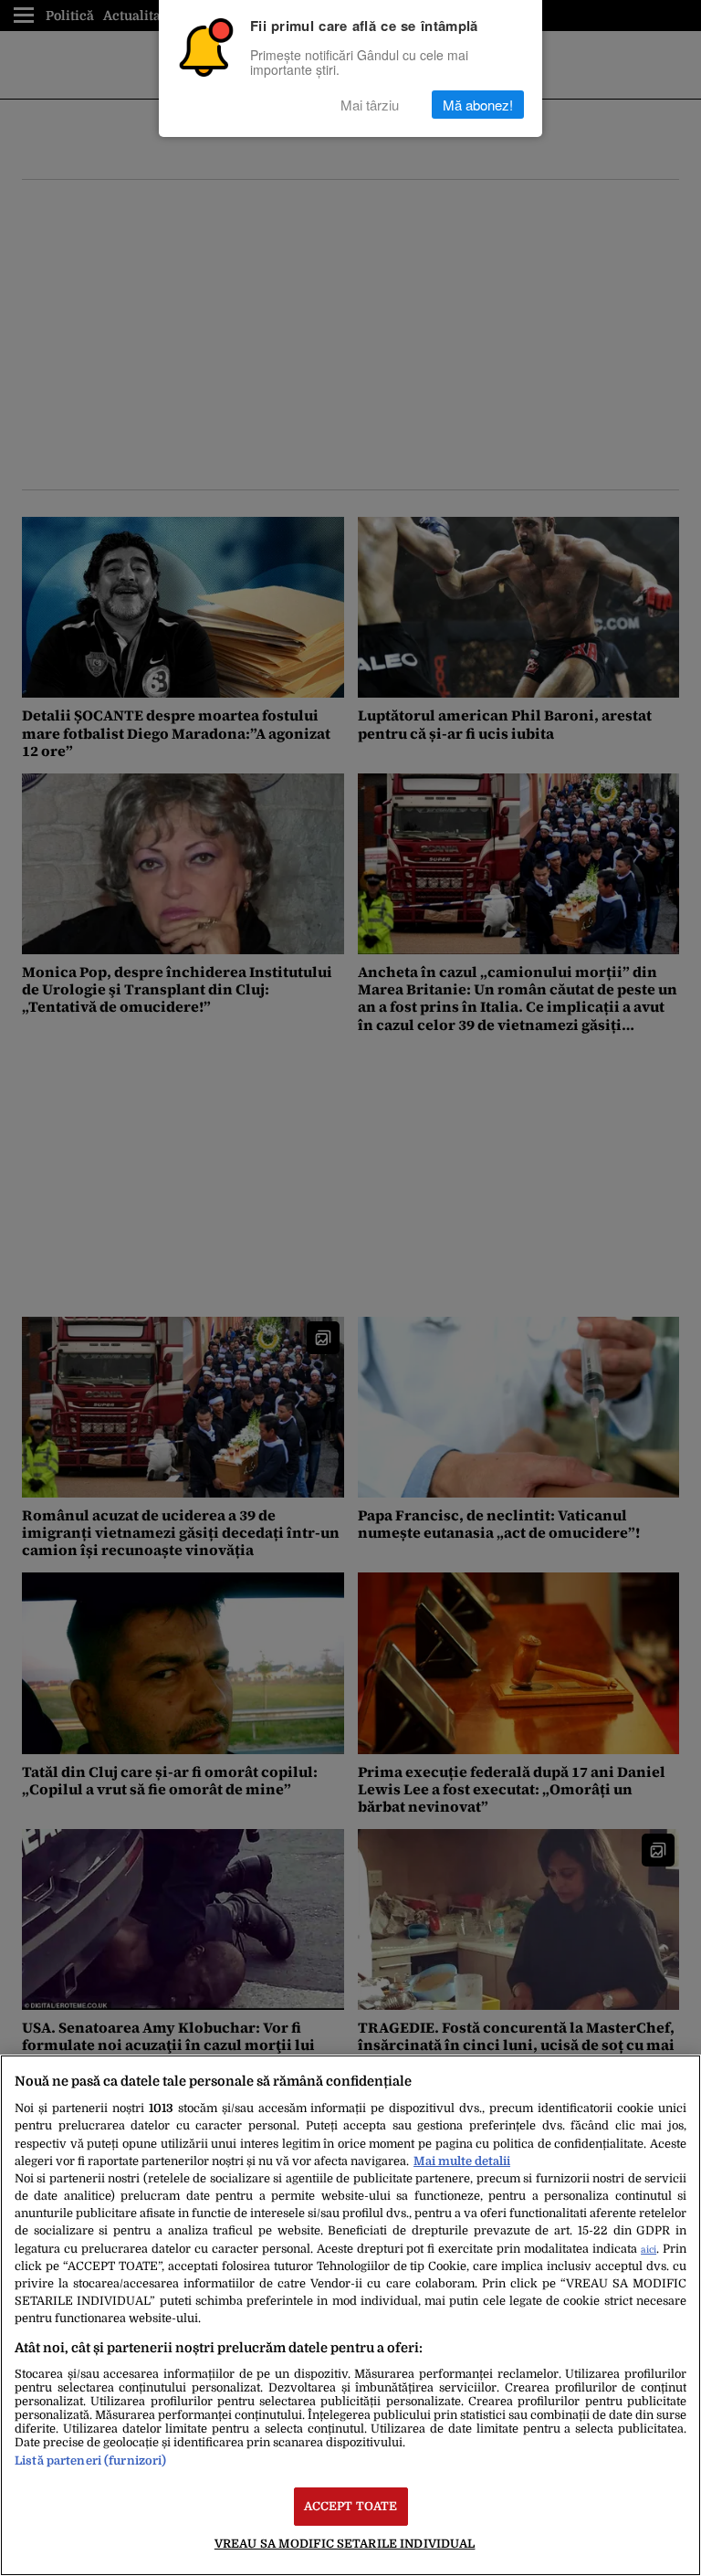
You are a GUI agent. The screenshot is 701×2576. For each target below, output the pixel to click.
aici (649, 2250)
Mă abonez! (478, 105)
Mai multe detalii (462, 2161)
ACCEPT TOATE (351, 2506)
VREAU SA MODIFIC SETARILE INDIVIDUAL (345, 2544)
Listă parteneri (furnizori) (90, 2460)
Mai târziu (370, 105)
